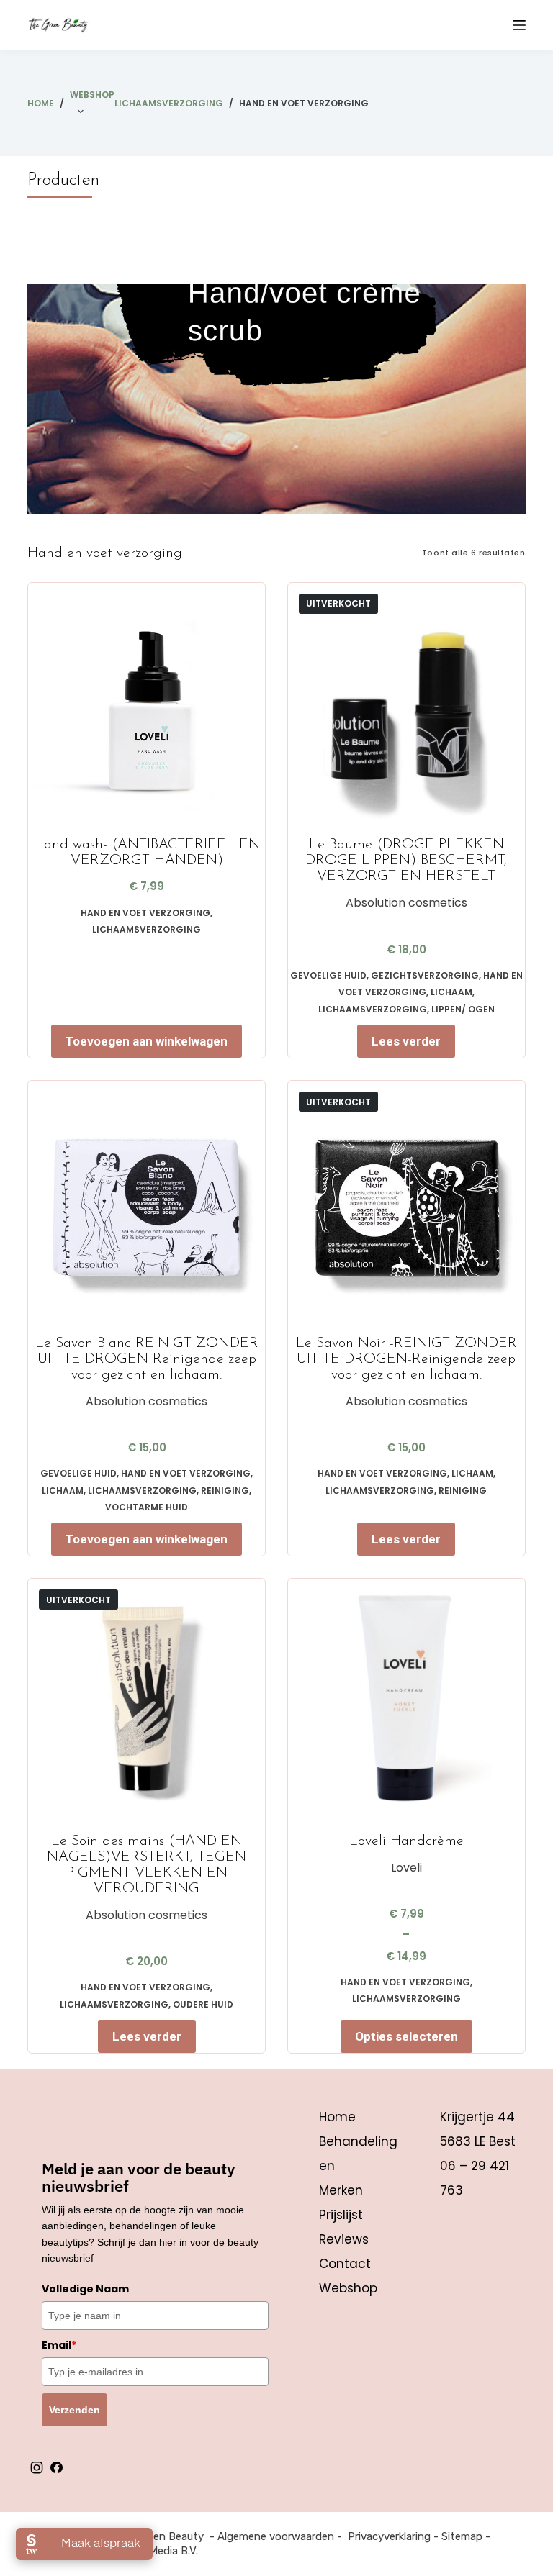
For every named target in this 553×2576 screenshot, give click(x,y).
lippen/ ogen (463, 1009)
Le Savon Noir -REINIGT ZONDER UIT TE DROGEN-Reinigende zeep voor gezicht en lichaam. (406, 1359)
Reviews (344, 2239)
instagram (37, 2467)
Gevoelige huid (328, 975)
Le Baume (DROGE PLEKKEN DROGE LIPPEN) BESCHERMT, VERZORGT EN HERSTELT (406, 861)
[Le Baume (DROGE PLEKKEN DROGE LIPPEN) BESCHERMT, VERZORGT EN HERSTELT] (406, 701)
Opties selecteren (406, 2036)
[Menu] (519, 25)
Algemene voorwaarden (276, 2536)
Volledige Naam (85, 2289)
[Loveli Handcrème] (406, 1697)
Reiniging (225, 1491)
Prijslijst (341, 2215)
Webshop (92, 95)
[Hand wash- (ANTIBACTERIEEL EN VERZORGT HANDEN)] (147, 701)
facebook (56, 2467)
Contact (345, 2264)
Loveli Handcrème (406, 1841)
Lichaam (451, 992)
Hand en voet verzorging (145, 913)
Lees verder (406, 1041)
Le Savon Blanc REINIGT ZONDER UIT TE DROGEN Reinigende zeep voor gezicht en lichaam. (147, 1359)
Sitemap (462, 2536)
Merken (341, 2190)
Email (59, 2345)
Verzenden (75, 2410)
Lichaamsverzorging (147, 929)
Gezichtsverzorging (425, 975)
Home (337, 2117)
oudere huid (203, 2004)
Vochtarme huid (147, 1507)
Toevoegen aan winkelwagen (147, 1041)
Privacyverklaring (389, 2536)
